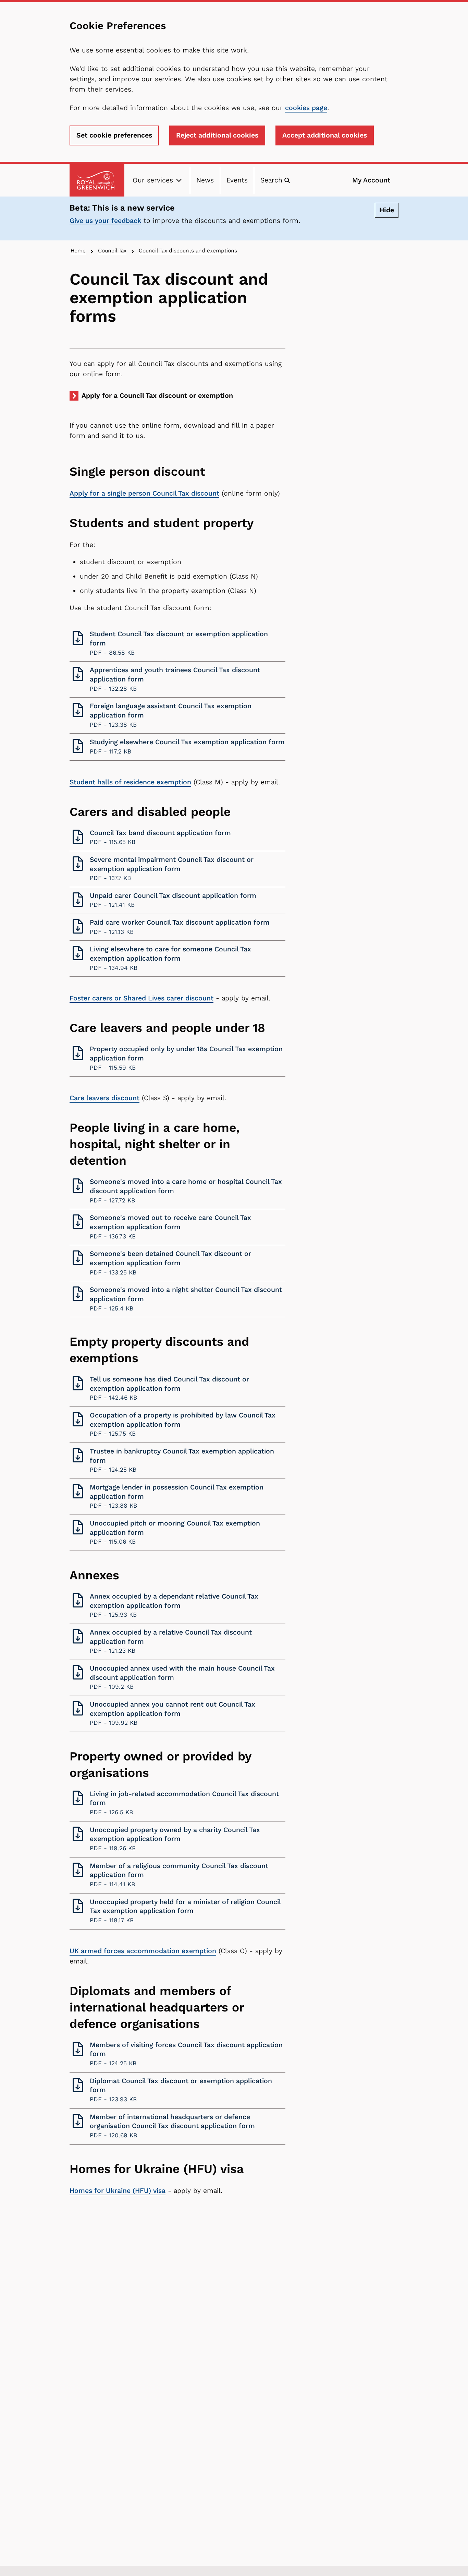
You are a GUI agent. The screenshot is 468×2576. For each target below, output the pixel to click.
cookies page (306, 108)
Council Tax (112, 251)
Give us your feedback (105, 221)
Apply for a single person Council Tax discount (144, 493)
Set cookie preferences (114, 135)
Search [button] (271, 180)
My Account (371, 180)
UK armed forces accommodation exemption (143, 1951)
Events (237, 180)
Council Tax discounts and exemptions (188, 251)
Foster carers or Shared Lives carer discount (141, 998)
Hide (387, 210)
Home (78, 251)
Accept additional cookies (325, 135)
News (205, 180)
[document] (187, 218)
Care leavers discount (104, 1098)
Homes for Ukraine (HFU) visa (118, 2191)
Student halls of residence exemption (130, 782)
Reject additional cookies (217, 135)
